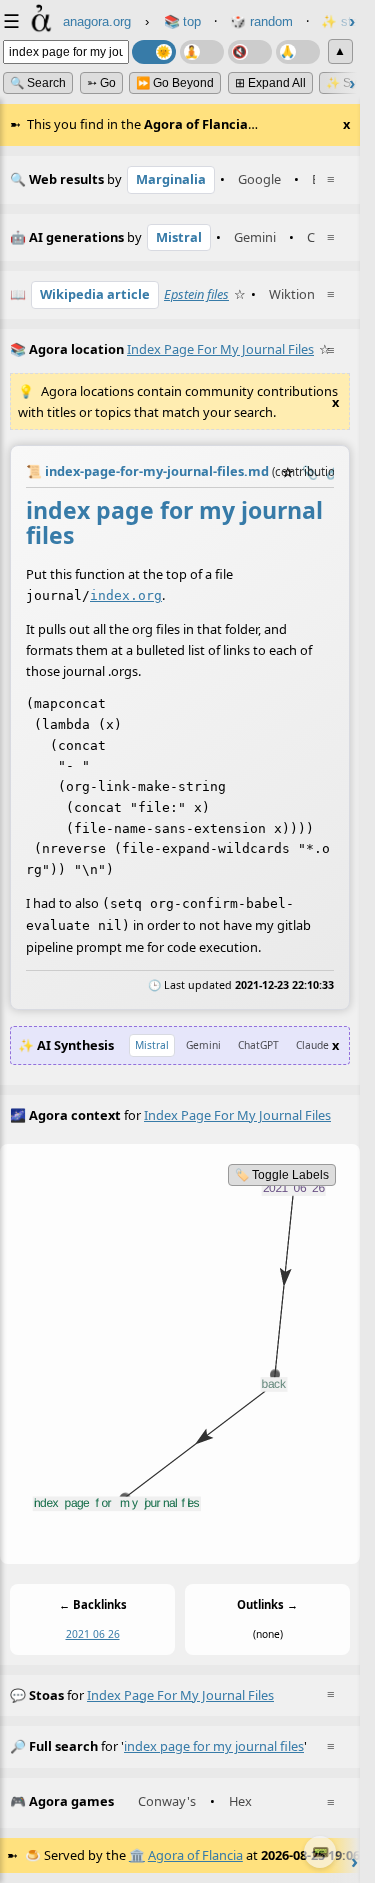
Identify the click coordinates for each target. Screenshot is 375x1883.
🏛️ (137, 1855)
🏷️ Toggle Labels (282, 1175)
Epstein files (196, 294)
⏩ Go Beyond (175, 83)
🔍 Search (38, 83)
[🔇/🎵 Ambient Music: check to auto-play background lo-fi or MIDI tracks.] (250, 52)
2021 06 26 (93, 1634)
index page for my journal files (180, 1695)
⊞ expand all (270, 83)
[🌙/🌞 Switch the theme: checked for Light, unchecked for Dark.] (154, 52)
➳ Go (101, 83)
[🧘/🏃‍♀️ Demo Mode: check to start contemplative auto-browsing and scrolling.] (202, 52)
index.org (126, 595)
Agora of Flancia (195, 1855)
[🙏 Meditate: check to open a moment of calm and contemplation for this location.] (298, 52)
